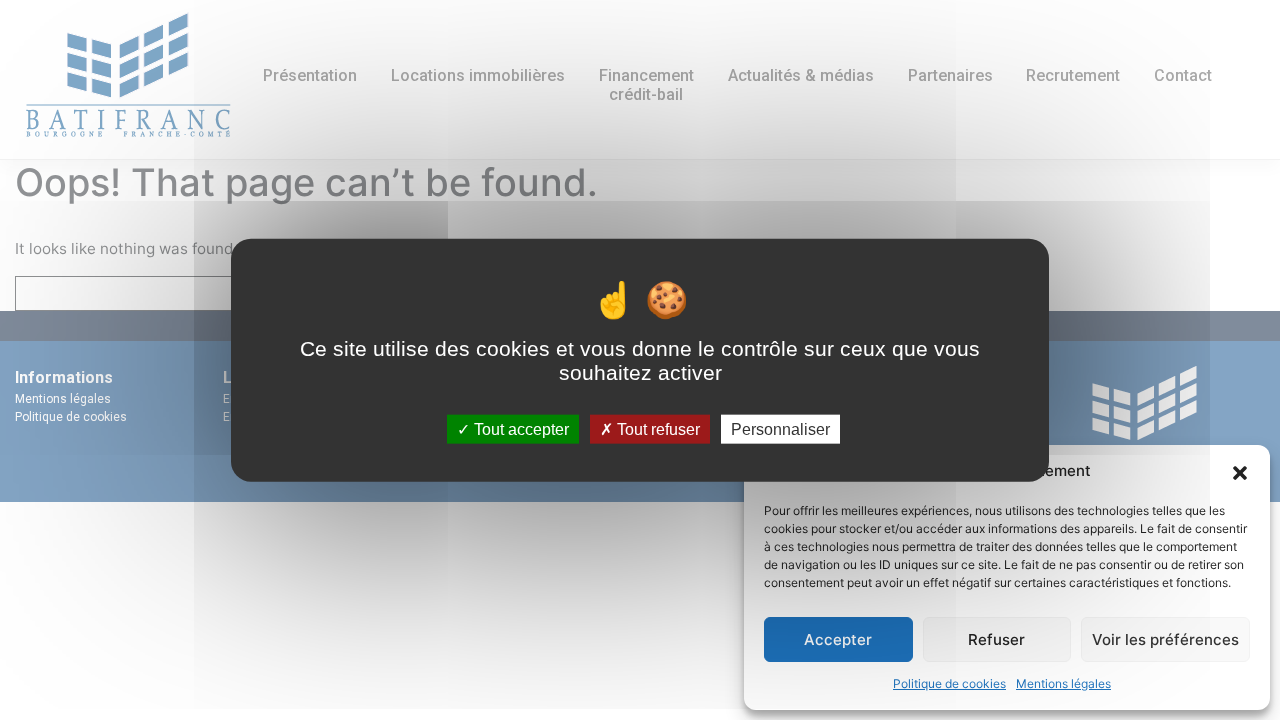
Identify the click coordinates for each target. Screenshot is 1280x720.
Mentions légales (1063, 683)
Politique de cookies (949, 683)
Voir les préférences (1165, 639)
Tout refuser (656, 428)
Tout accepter (519, 428)
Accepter (838, 639)
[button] (1240, 471)
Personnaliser (780, 428)
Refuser (996, 639)
